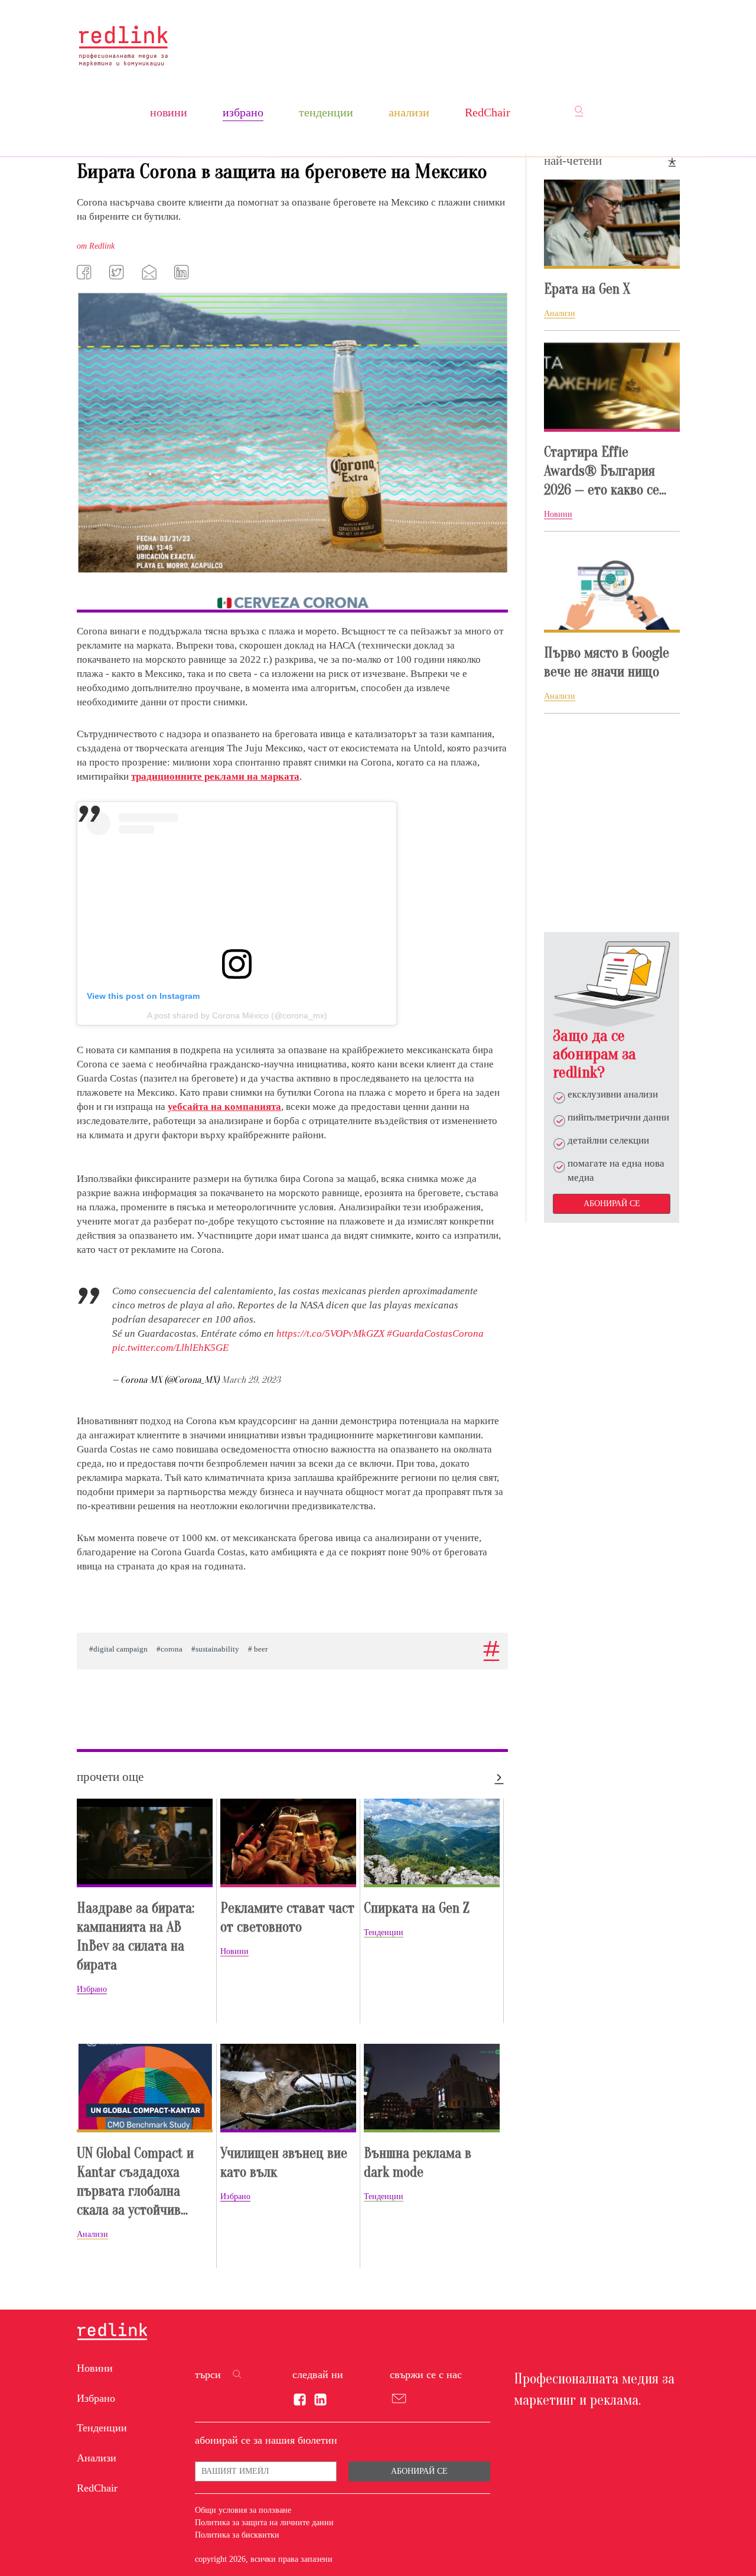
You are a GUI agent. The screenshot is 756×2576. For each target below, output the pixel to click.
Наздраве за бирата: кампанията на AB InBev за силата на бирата (136, 1937)
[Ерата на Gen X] (612, 224)
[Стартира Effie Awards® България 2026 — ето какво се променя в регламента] (612, 387)
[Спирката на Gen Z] (432, 1843)
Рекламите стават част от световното (287, 1918)
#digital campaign (118, 1649)
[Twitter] (118, 272)
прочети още (110, 1777)
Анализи (409, 112)
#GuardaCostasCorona (435, 1333)
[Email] (151, 272)
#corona (170, 1649)
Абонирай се (612, 1204)
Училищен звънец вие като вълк (284, 2163)
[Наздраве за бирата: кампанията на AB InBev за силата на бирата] (145, 1843)
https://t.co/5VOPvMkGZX (330, 1333)
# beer (258, 1649)
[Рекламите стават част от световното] (288, 1843)
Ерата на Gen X (587, 289)
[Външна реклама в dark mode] (432, 2088)
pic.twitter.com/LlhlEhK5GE (170, 1348)
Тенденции (326, 112)
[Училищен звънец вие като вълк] (288, 2088)
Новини (169, 112)
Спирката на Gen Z (417, 1908)
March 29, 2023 (251, 1380)
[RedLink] (123, 46)
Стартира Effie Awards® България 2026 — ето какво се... (605, 471)
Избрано (243, 112)
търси (208, 2375)
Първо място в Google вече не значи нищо (607, 662)
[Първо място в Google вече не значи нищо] (612, 588)
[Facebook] (86, 272)
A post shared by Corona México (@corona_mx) (237, 1015)
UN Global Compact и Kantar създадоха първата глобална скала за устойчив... (135, 2182)
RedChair (488, 112)
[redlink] (112, 2333)
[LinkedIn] (183, 272)
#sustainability (215, 1649)
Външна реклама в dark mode (418, 2163)
